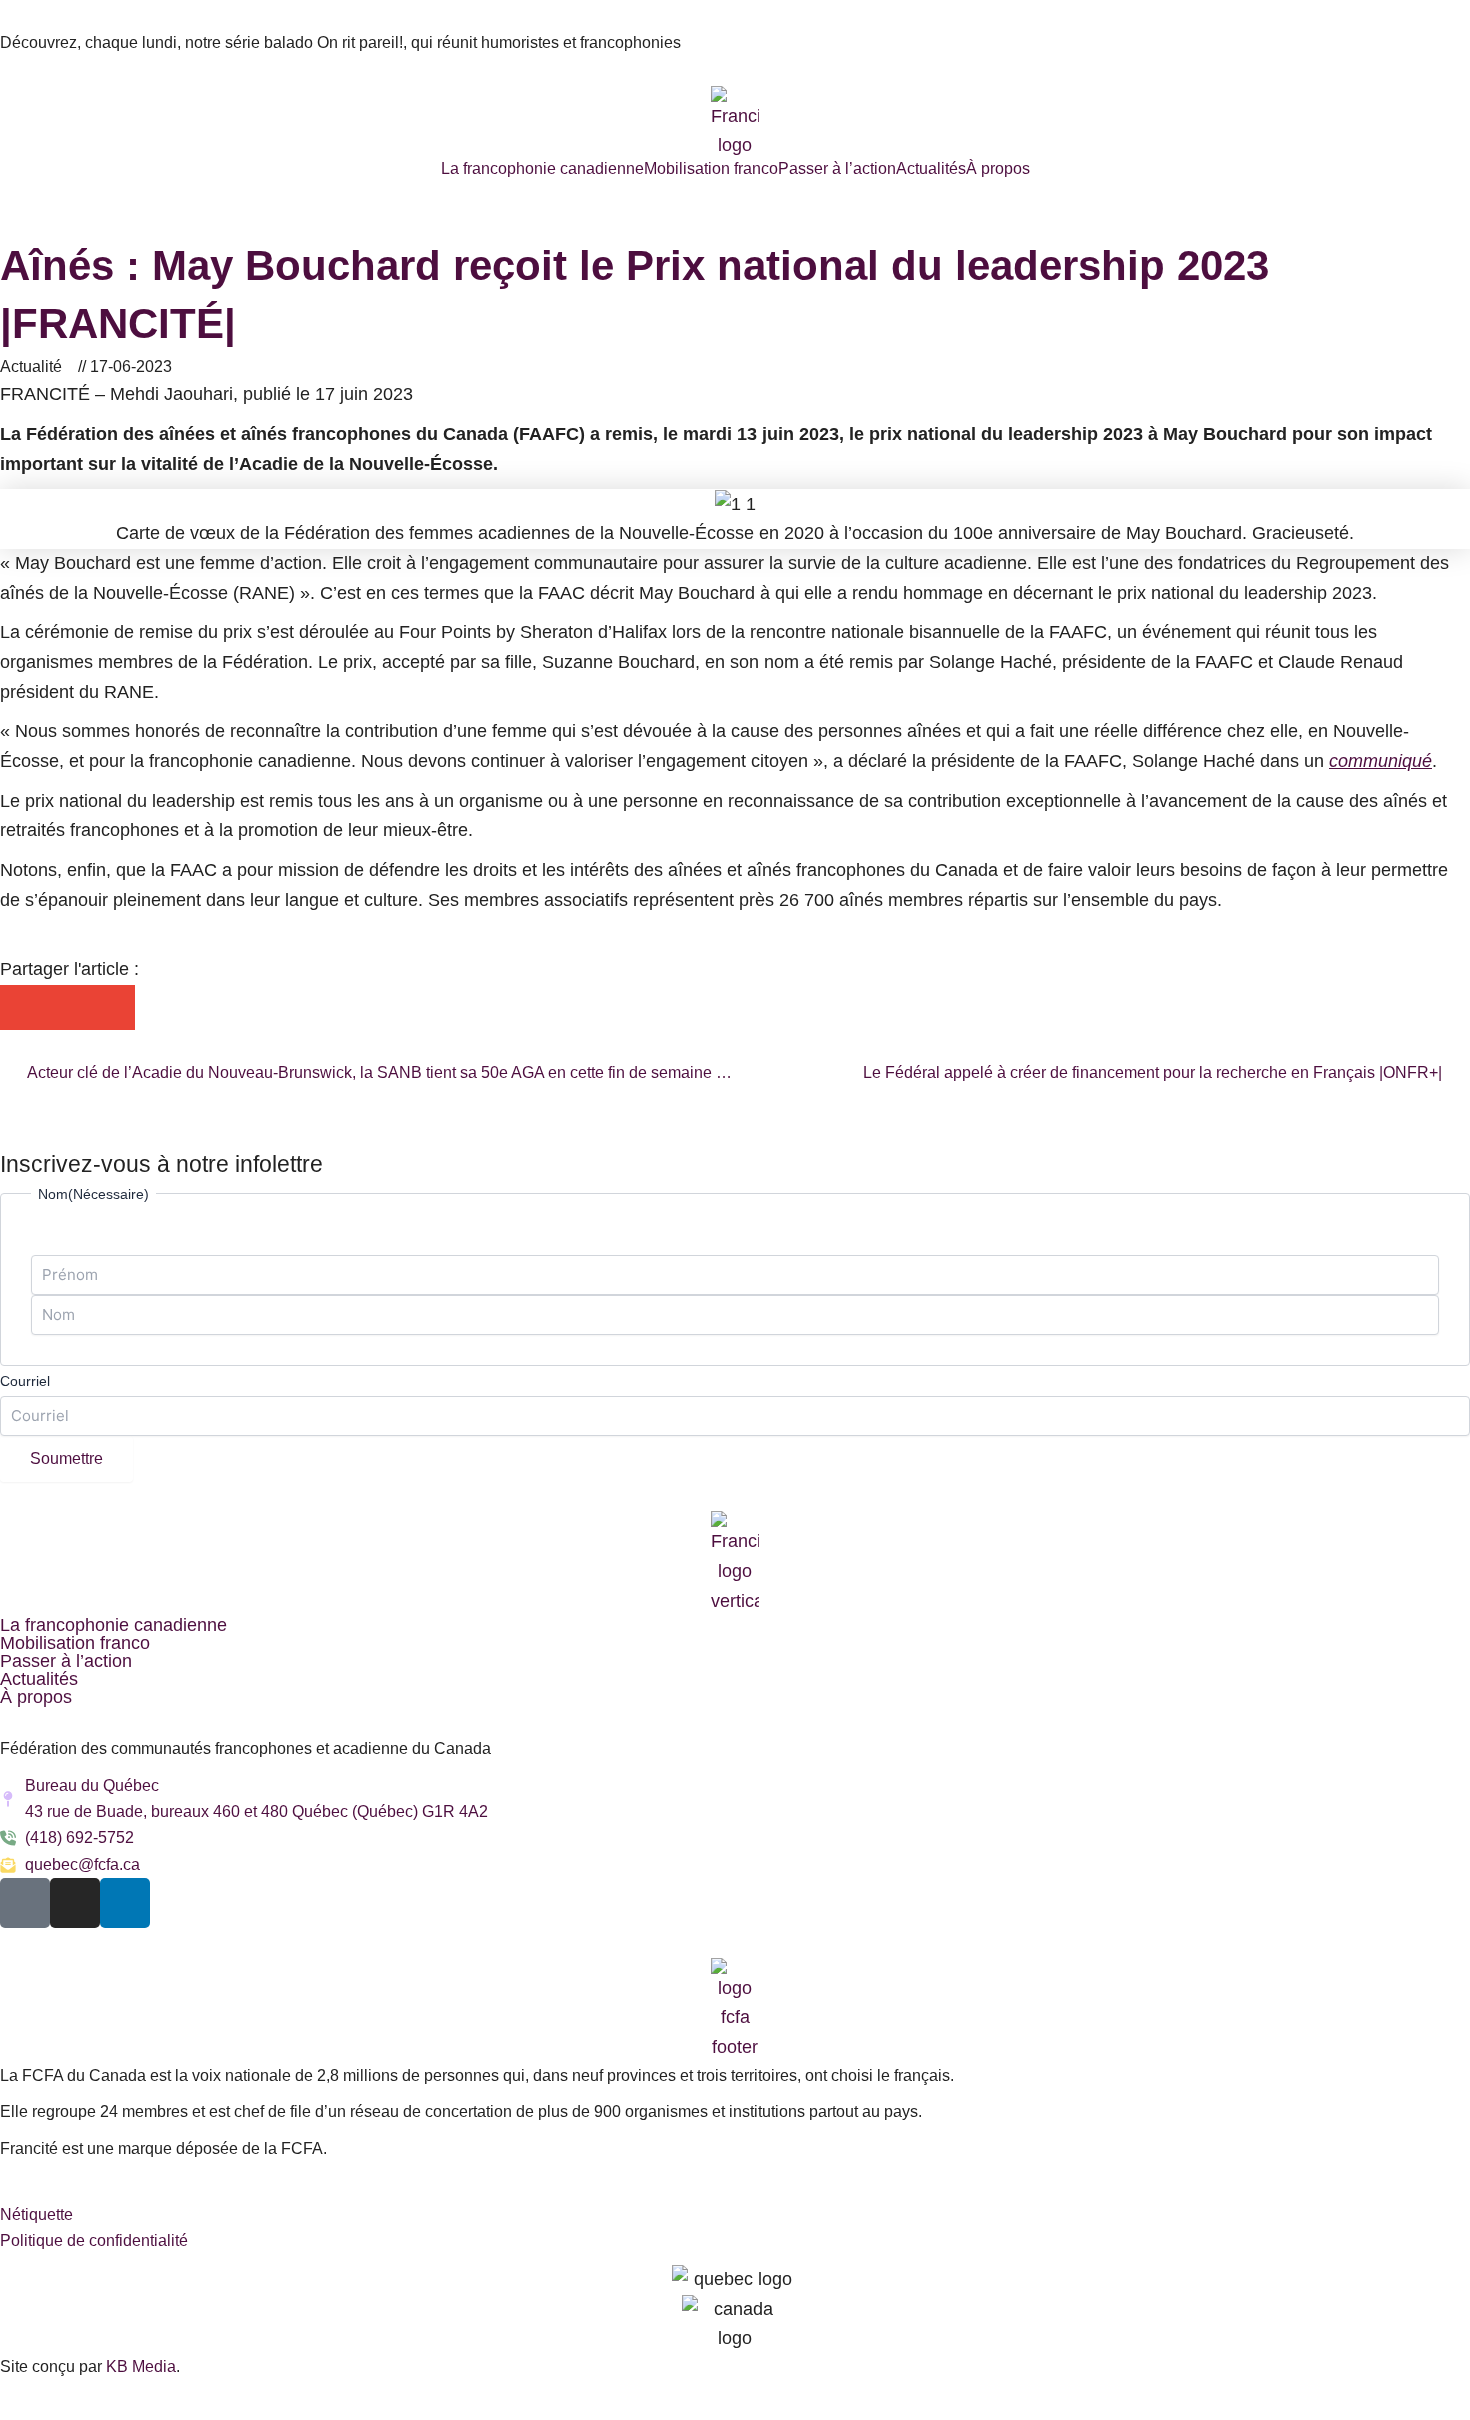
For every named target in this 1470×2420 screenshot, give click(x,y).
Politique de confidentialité (94, 2240)
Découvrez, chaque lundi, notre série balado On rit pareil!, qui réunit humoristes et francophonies (340, 42)
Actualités (931, 169)
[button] (22, 1007)
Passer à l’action (837, 169)
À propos (998, 169)
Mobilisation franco (711, 169)
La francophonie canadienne (542, 169)
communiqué (1380, 761)
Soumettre (66, 1458)
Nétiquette (36, 2214)
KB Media (141, 2366)
